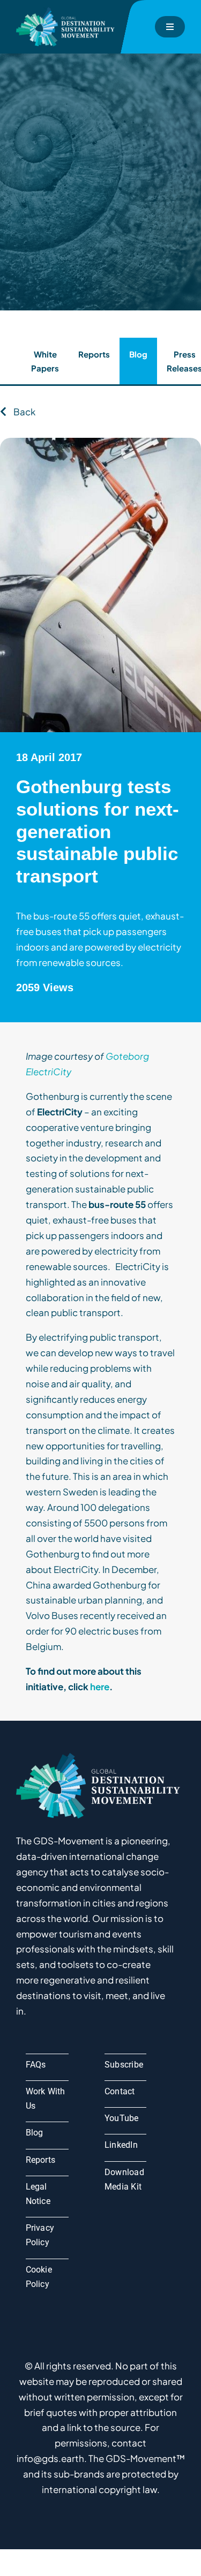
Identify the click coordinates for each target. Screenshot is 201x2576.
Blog (138, 354)
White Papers (45, 361)
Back (24, 412)
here (100, 1686)
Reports (94, 354)
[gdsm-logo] (67, 11)
